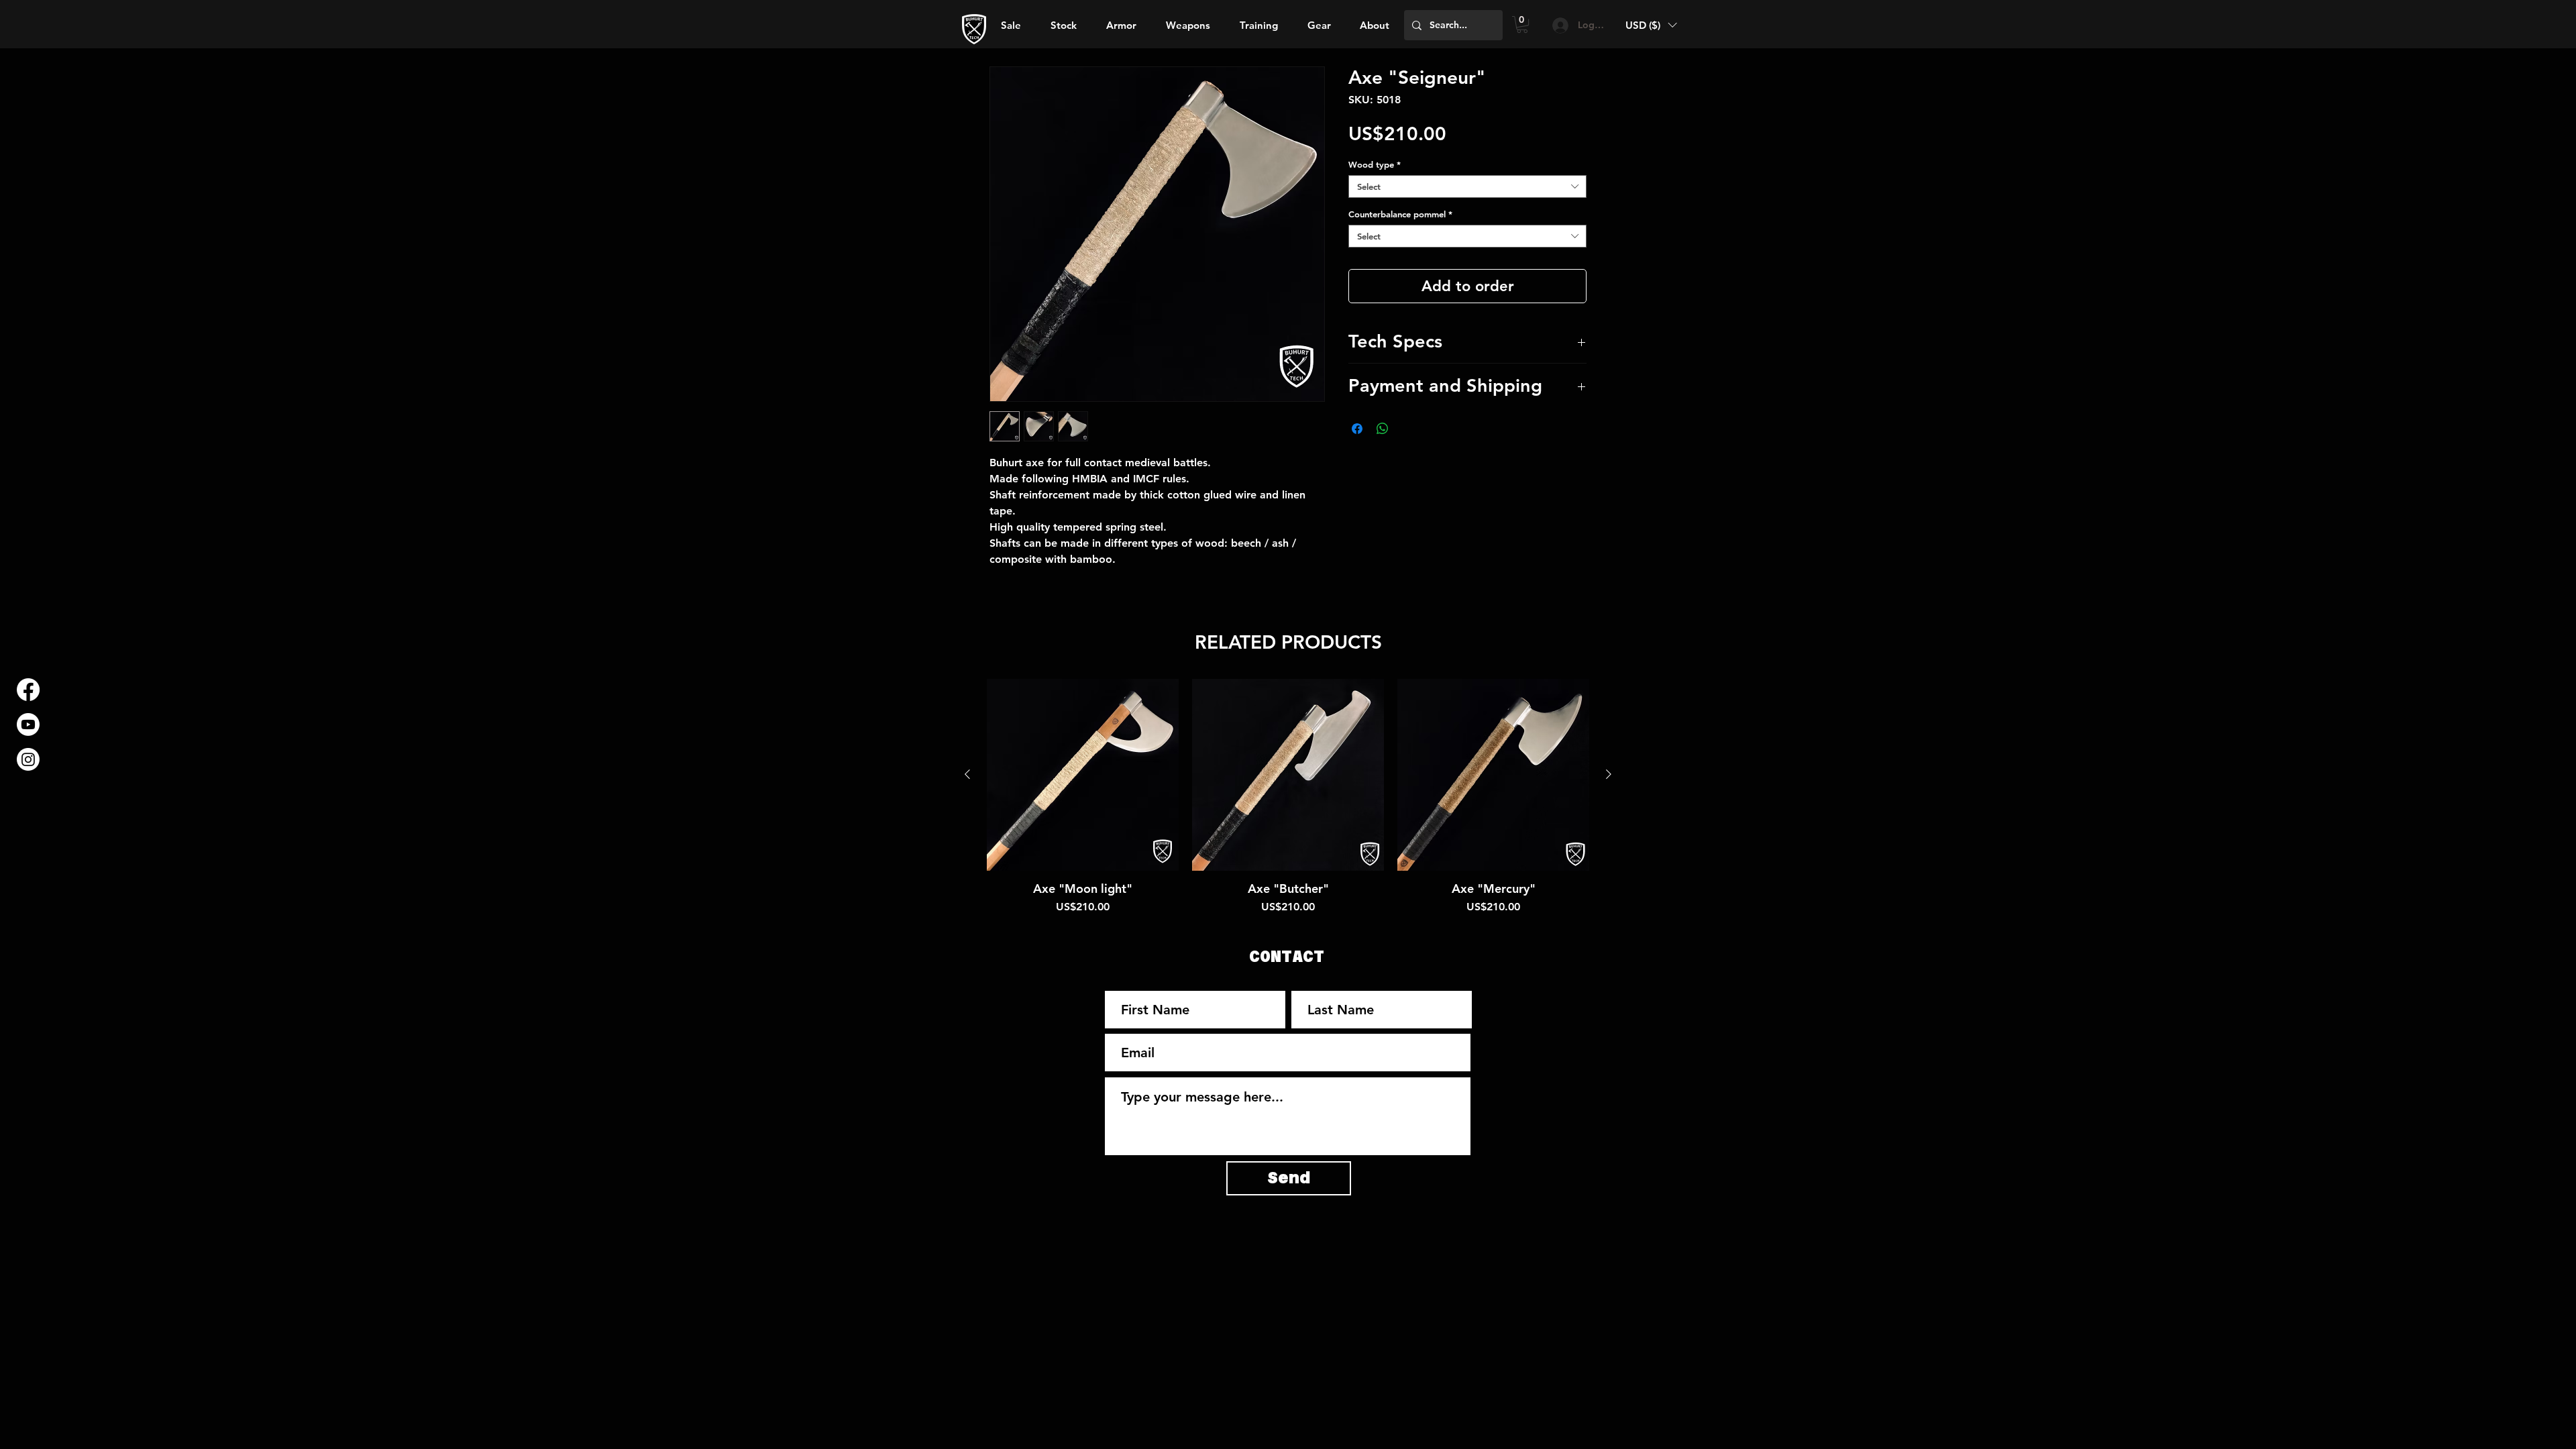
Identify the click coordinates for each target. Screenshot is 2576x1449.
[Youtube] (28, 724)
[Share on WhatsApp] (1383, 429)
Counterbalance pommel (1400, 214)
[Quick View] (1083, 775)
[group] (1288, 797)
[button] (1374, 25)
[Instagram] (28, 759)
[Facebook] (28, 690)
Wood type (1375, 164)
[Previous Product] (967, 774)
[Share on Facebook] (1357, 429)
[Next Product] (1609, 774)
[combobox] (1467, 186)
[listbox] (1651, 25)
